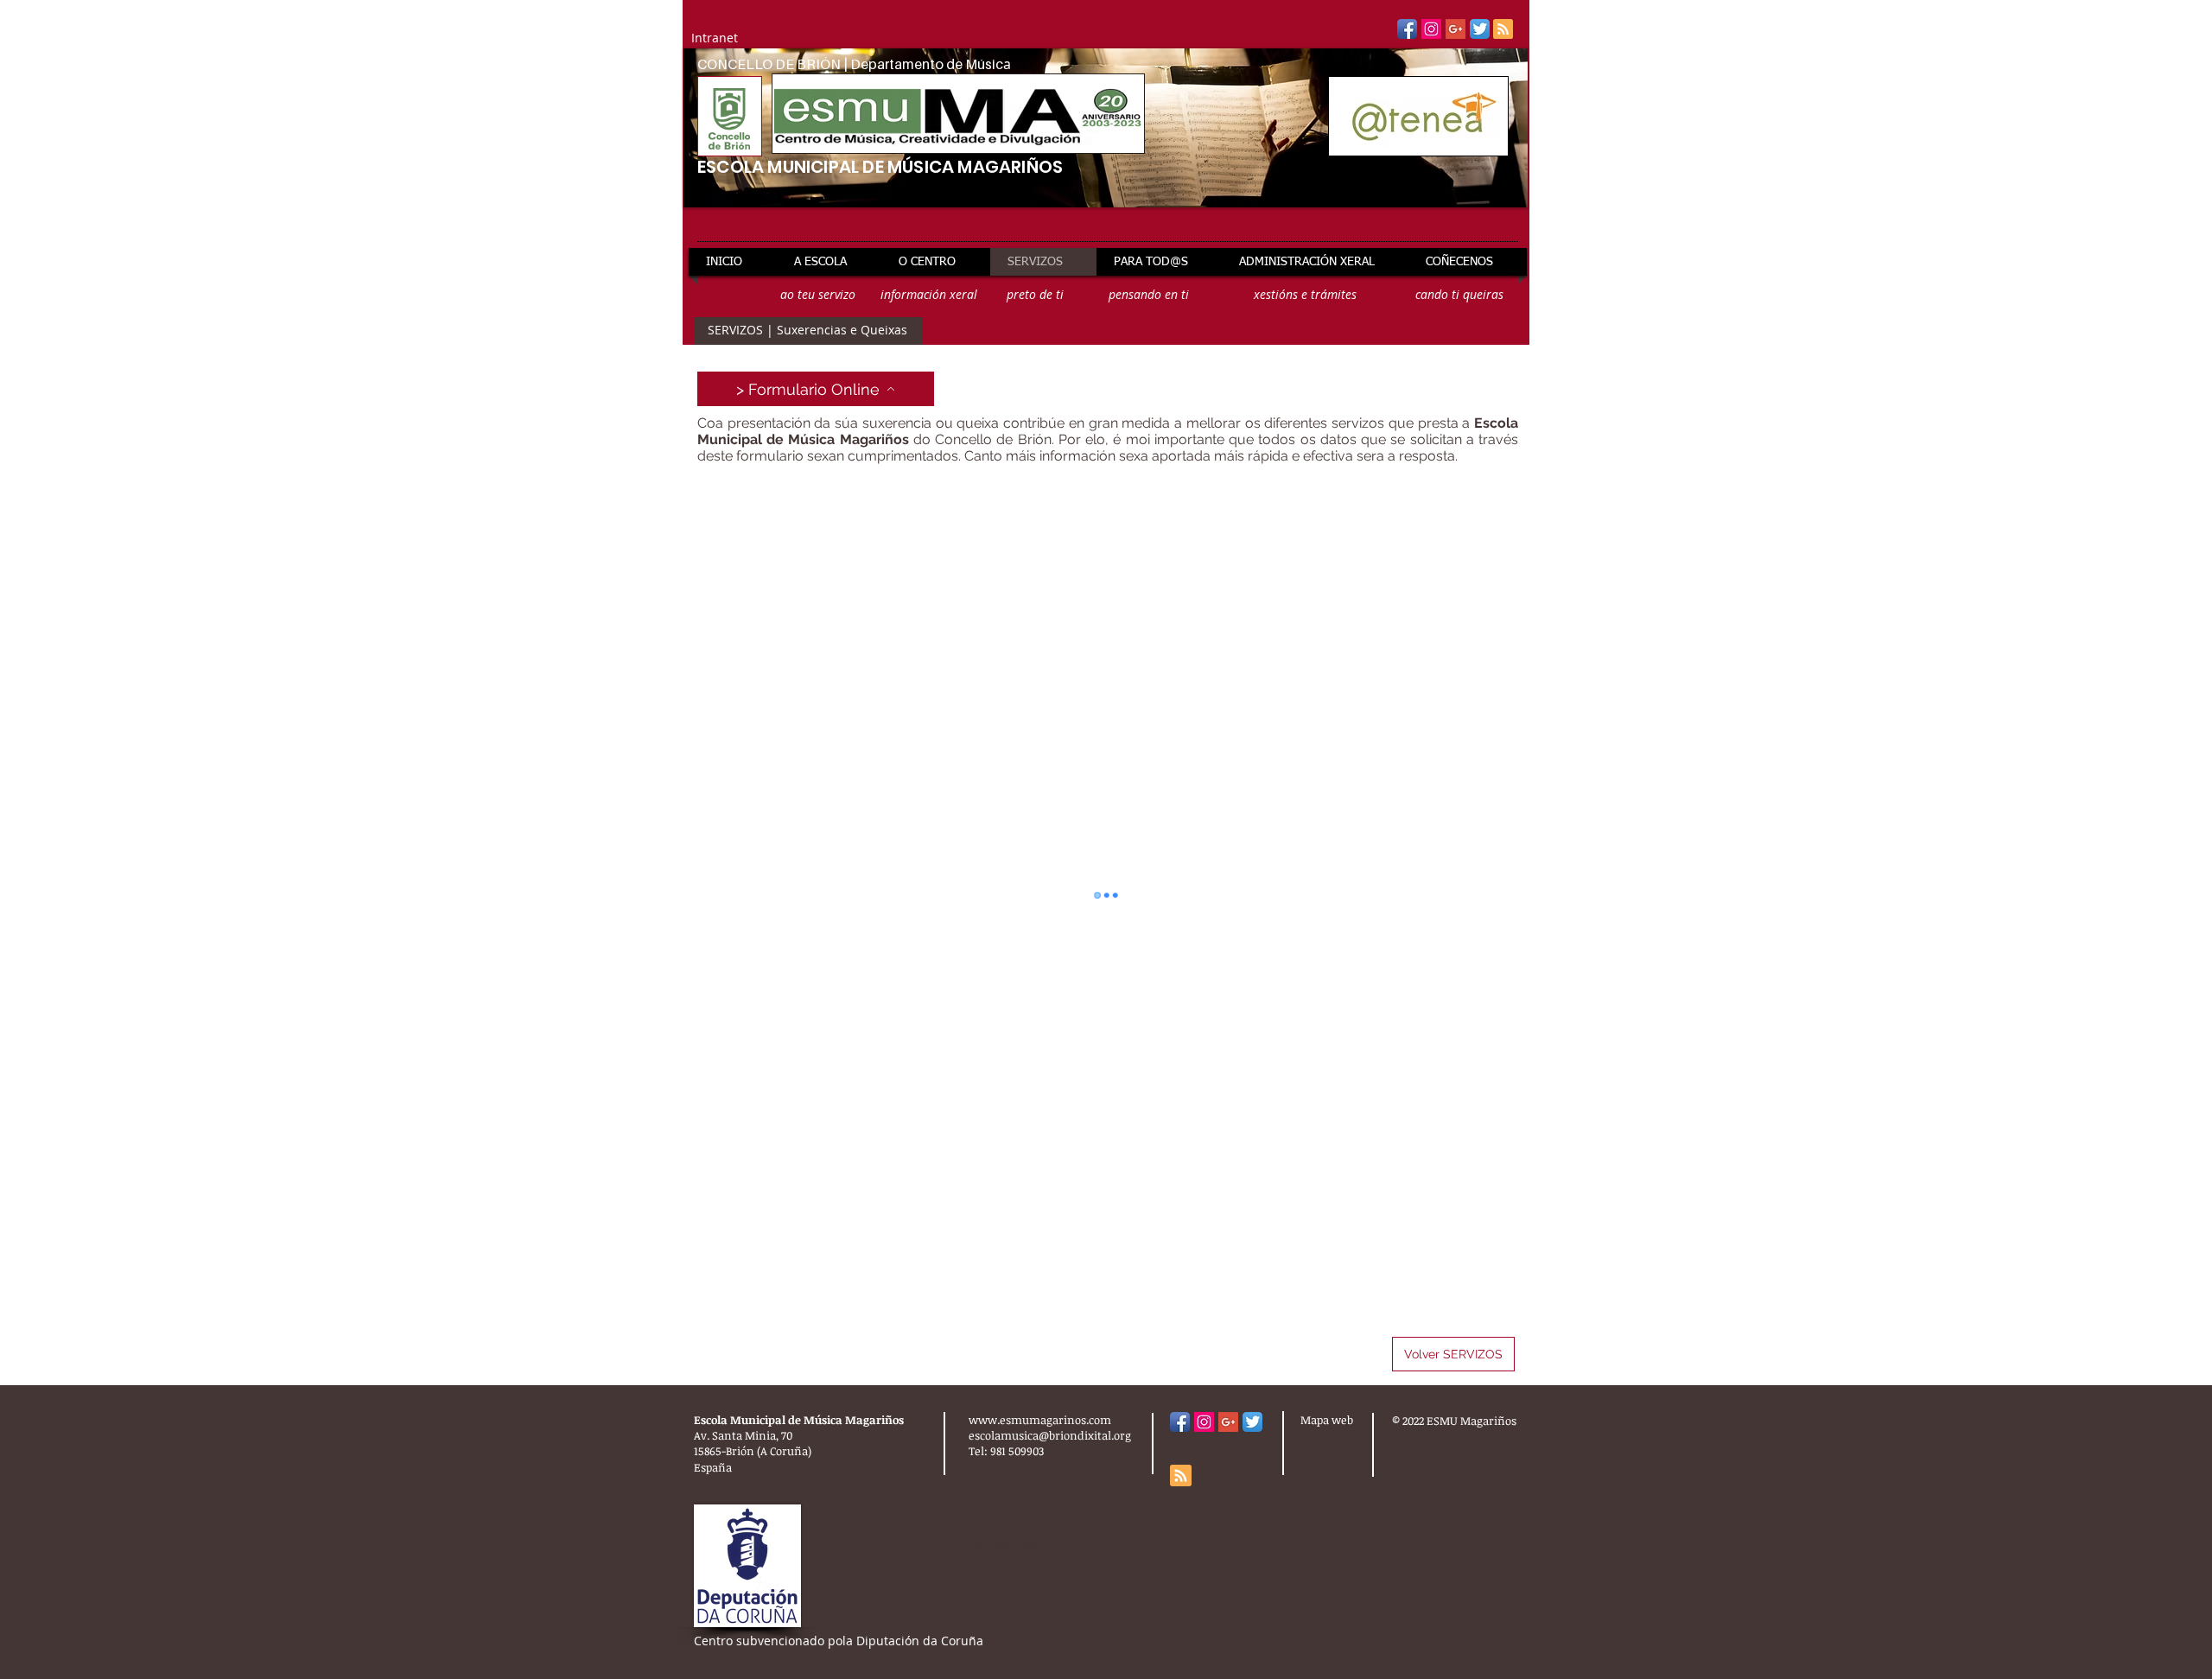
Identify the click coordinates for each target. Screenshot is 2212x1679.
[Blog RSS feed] (1503, 30)
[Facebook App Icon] (1407, 29)
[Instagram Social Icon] (1431, 29)
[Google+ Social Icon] (1456, 29)
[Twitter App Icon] (1480, 29)
